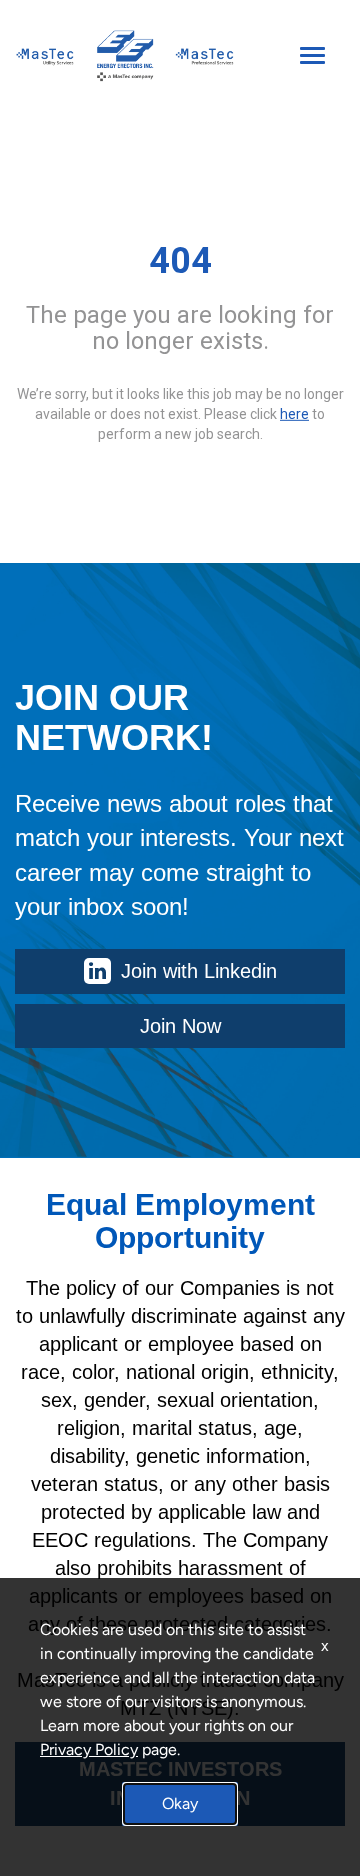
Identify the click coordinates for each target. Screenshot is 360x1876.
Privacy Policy (89, 1749)
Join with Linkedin (199, 971)
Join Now (180, 1026)
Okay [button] (180, 1803)
